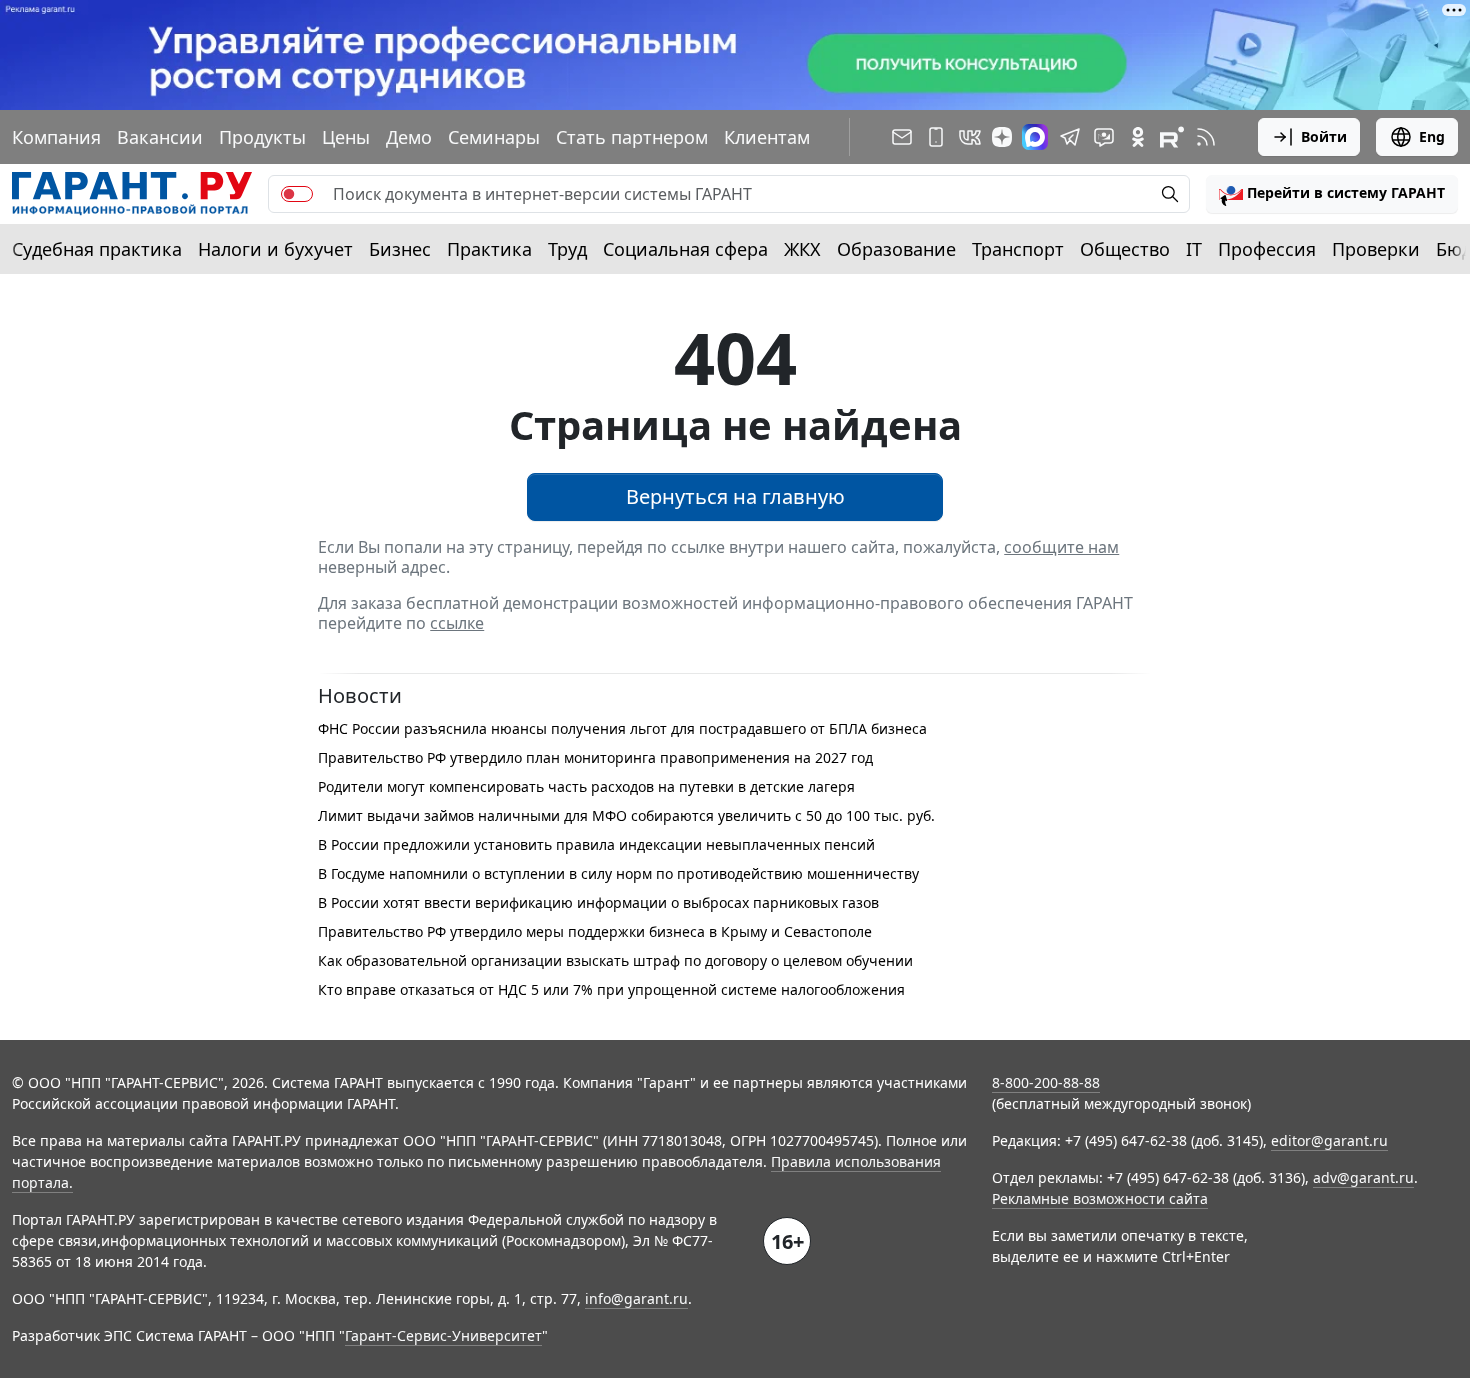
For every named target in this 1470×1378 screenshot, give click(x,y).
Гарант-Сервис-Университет (443, 1335)
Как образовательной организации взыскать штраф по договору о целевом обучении (615, 960)
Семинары (494, 137)
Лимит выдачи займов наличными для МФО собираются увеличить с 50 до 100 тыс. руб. (626, 815)
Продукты (262, 137)
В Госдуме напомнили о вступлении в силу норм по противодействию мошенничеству (618, 873)
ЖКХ (802, 249)
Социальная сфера (685, 249)
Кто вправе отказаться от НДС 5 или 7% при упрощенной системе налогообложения (611, 989)
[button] (1332, 194)
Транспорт (1018, 249)
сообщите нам (1061, 547)
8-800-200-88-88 (1046, 1082)
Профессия (1267, 249)
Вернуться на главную (735, 496)
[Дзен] (1002, 137)
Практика (489, 249)
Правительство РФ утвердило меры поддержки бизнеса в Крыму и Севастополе (595, 931)
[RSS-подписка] (1206, 137)
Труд (567, 249)
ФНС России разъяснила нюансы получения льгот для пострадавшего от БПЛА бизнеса (622, 728)
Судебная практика (97, 249)
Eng (1432, 136)
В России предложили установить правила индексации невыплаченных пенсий (596, 844)
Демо (409, 137)
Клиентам (767, 137)
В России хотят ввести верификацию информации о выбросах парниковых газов (598, 902)
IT (1194, 249)
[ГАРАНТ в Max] (1035, 137)
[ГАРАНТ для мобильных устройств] (936, 137)
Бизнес (400, 249)
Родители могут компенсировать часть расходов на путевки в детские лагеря (586, 786)
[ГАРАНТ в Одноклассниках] (1138, 137)
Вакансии (160, 137)
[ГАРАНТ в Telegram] (1070, 137)
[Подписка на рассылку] (902, 137)
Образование (896, 249)
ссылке (457, 623)
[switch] (297, 194)
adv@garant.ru (1363, 1177)
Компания (56, 137)
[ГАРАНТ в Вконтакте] (970, 137)
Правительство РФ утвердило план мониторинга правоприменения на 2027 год (595, 757)
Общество (1125, 249)
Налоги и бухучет (275, 249)
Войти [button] (1324, 136)
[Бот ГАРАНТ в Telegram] (1104, 137)
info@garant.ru (636, 1298)
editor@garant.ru (1329, 1140)
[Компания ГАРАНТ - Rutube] (1172, 137)
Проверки (1376, 249)
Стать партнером (632, 137)
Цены (346, 137)
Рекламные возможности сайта (1100, 1198)
